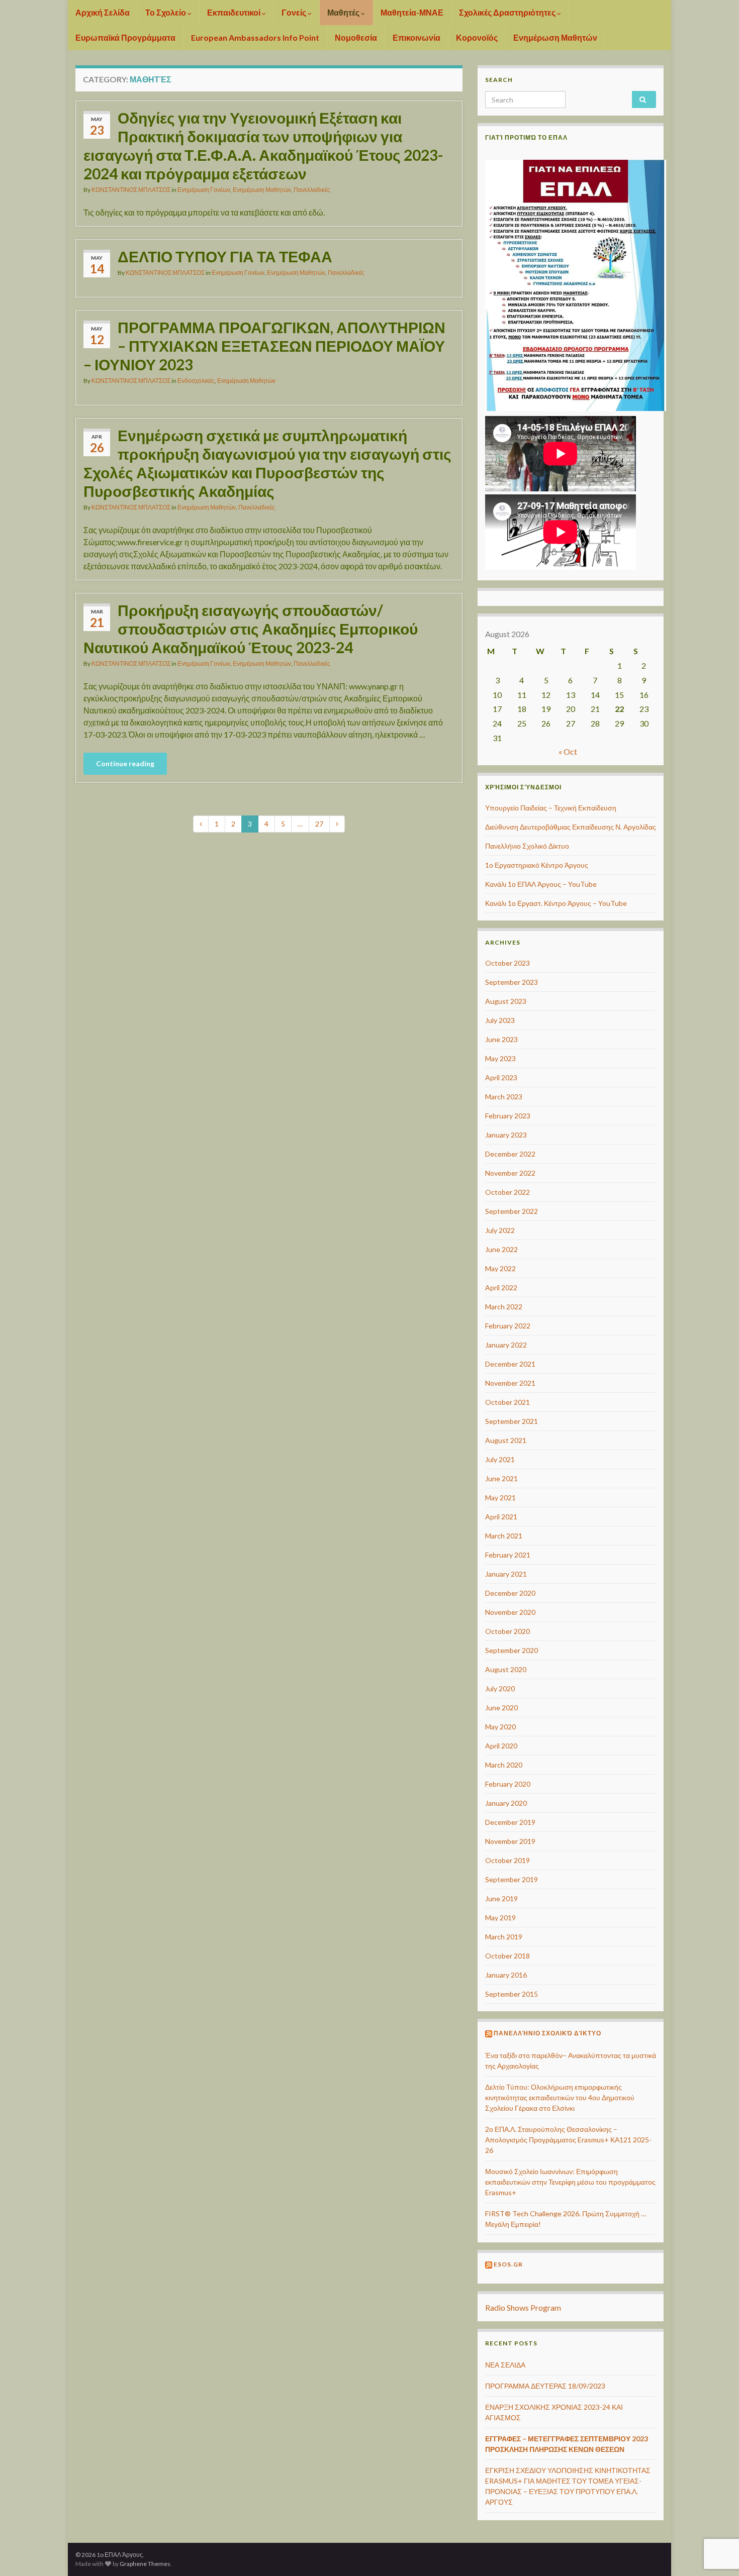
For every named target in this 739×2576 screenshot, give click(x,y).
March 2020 (504, 1765)
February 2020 (508, 1784)
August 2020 (506, 1669)
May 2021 (500, 1498)
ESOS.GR (508, 2264)
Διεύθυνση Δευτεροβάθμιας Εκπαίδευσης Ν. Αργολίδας (571, 827)
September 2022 (512, 1211)
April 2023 (501, 1077)
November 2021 (510, 1383)
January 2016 (506, 1975)
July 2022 (500, 1230)
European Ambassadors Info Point (255, 37)
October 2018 (507, 1956)
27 (319, 824)
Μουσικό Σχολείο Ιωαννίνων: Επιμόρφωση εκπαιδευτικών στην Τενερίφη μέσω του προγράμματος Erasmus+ (570, 2182)
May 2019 (500, 1918)
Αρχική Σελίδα (103, 12)
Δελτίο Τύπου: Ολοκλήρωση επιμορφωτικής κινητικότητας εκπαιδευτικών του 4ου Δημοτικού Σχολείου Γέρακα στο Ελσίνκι (560, 2097)
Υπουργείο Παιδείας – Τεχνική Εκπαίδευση (551, 808)
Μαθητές (344, 12)
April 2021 (501, 1517)
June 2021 (501, 1478)
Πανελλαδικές (312, 190)
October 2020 (507, 1631)
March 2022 (504, 1307)
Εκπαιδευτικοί (235, 12)
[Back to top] (716, 2516)
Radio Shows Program (523, 2307)
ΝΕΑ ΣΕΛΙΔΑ (505, 2365)
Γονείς (295, 12)
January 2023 (506, 1135)
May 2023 (500, 1058)
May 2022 (500, 1268)
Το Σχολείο (166, 12)
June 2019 (501, 1898)
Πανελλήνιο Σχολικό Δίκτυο (527, 846)
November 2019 (510, 1841)
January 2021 (506, 1574)
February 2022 (508, 1326)
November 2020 (510, 1612)
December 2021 (510, 1364)
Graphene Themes (145, 2564)
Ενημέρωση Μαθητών (555, 37)
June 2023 (501, 1039)
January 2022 (506, 1345)
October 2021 (507, 1402)
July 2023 (500, 1020)
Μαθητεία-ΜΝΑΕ (412, 12)
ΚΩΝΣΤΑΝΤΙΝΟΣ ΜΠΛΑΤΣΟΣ (131, 190)
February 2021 (508, 1555)
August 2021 (506, 1440)
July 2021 (500, 1459)
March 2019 (504, 1937)
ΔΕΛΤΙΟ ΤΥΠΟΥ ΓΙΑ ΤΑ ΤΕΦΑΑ (225, 256)
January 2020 (506, 1803)
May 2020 (500, 1727)
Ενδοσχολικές (196, 381)
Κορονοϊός (477, 37)
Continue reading (125, 763)
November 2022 (510, 1173)
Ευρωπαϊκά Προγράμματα (125, 37)
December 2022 (510, 1154)
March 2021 (504, 1536)
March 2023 (504, 1097)
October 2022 (507, 1192)
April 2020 (501, 1746)
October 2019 (507, 1860)
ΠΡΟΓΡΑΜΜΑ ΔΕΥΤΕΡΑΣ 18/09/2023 (545, 2386)
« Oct (568, 751)
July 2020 (500, 1688)
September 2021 (512, 1421)
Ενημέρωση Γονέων (204, 190)
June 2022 (501, 1249)
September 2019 (512, 1879)
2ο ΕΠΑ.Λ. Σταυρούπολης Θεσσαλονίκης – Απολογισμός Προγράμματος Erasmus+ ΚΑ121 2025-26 (568, 2140)
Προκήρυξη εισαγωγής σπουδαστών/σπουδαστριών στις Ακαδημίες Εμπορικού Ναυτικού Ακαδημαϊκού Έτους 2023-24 (251, 629)
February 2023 (508, 1116)
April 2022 (501, 1287)
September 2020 (512, 1650)
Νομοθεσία (356, 37)
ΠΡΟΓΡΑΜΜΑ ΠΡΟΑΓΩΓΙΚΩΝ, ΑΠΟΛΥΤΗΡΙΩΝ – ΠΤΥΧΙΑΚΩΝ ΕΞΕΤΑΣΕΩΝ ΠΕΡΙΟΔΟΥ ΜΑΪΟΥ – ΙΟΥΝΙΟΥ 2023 (264, 346)
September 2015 (512, 1994)
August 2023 (506, 1001)
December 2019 (510, 1822)
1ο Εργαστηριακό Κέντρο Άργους (537, 865)
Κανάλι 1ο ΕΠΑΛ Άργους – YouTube (541, 884)
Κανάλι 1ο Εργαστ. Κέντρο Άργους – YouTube (556, 903)
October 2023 (507, 963)
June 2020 (501, 1708)
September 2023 (512, 982)
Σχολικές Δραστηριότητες (508, 12)
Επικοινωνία (417, 37)
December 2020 (510, 1593)
